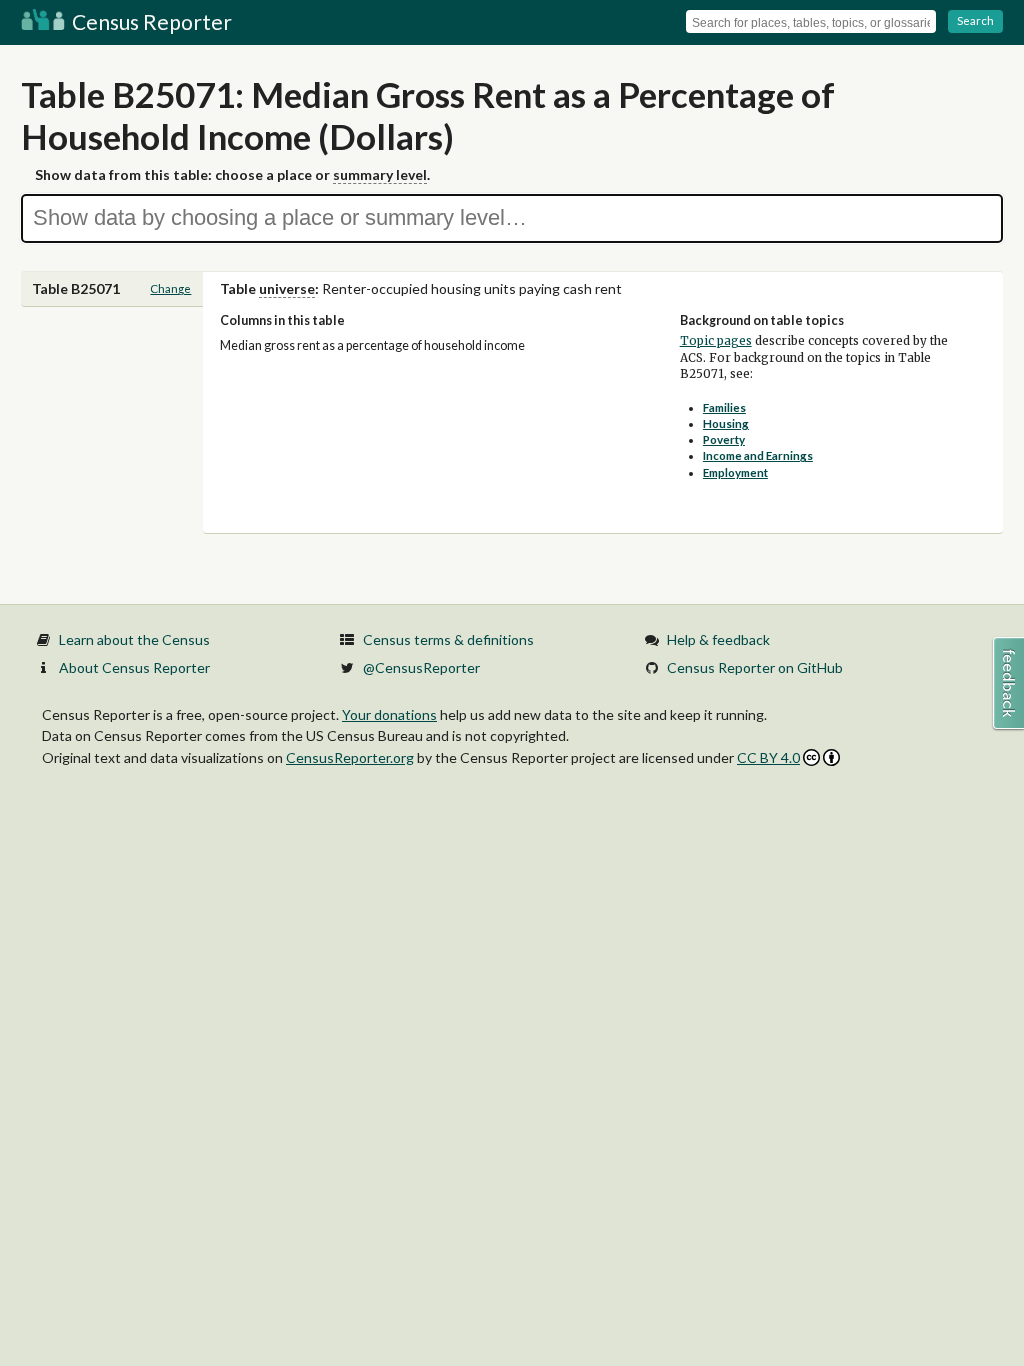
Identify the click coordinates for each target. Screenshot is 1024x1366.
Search (975, 20)
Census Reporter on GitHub (755, 667)
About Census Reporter (134, 667)
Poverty (724, 439)
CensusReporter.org (350, 757)
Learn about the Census (134, 639)
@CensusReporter (421, 667)
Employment (735, 472)
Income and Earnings (758, 455)
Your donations (389, 714)
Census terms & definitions (448, 639)
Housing (726, 423)
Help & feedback (718, 639)
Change (170, 288)
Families (724, 407)
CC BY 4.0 (768, 757)
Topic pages (716, 341)
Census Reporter (150, 21)
